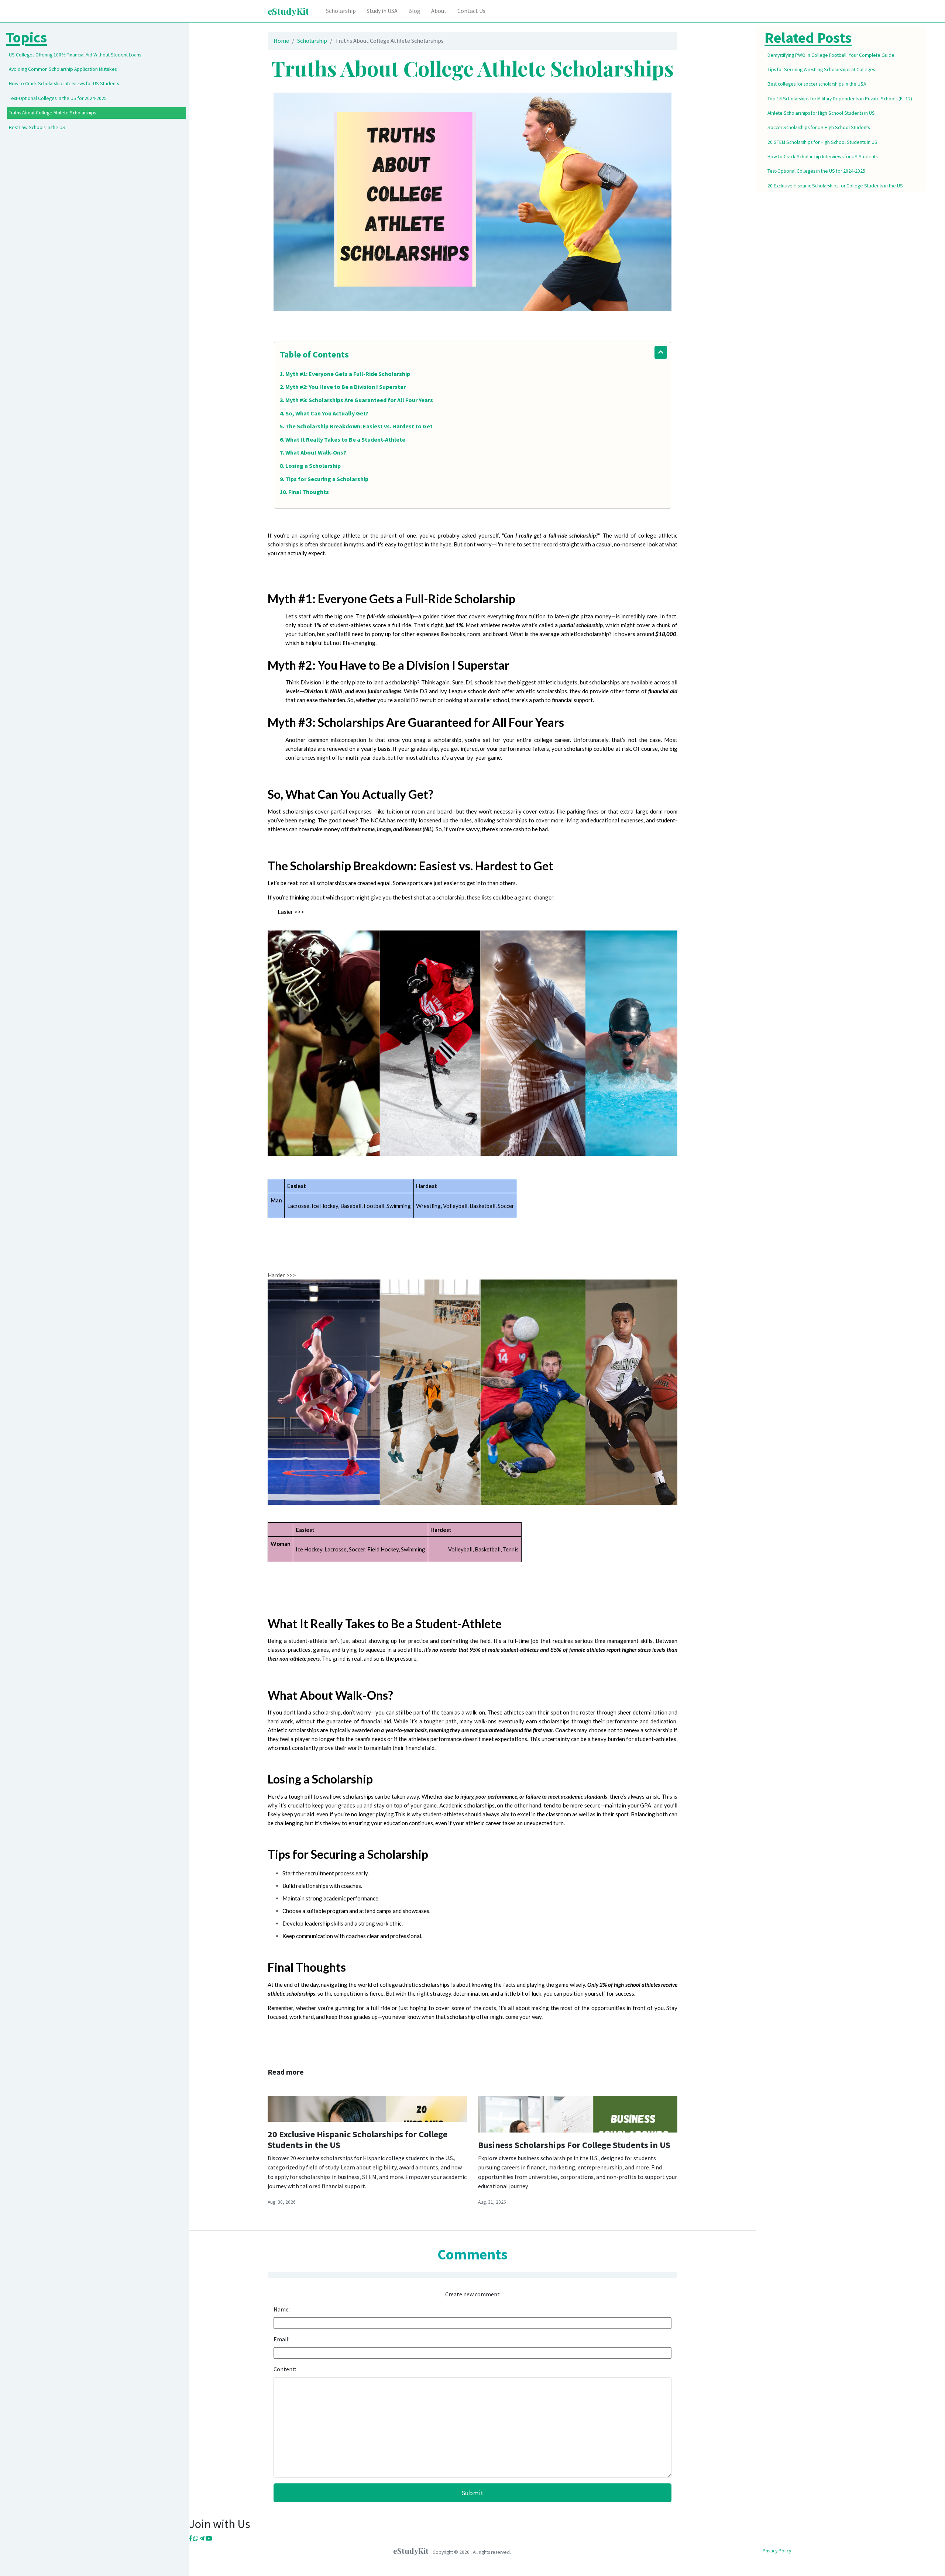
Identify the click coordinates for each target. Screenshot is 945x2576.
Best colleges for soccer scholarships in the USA (817, 84)
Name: (282, 2309)
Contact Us (471, 11)
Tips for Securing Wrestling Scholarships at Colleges (821, 70)
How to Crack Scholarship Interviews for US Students (64, 84)
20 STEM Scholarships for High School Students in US (822, 142)
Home (281, 41)
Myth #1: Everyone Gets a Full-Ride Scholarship (348, 374)
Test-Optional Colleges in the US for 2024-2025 (58, 98)
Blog (414, 11)
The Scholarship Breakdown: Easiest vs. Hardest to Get (359, 426)
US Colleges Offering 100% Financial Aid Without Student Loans (75, 55)
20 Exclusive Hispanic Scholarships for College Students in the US (358, 2140)
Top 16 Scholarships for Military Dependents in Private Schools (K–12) (840, 99)
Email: (281, 2339)
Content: (285, 2369)
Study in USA (382, 11)
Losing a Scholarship (313, 466)
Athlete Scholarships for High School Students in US (821, 113)
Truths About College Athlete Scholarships (52, 113)
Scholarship (341, 11)
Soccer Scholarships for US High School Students (819, 127)
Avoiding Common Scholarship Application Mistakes (63, 69)
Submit (472, 2493)
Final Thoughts (309, 492)
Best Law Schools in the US (37, 127)
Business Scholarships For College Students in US (574, 2145)
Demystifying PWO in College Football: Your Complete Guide (831, 55)
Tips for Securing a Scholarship (327, 479)
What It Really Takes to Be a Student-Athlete (345, 439)
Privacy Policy (777, 2551)
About (439, 11)
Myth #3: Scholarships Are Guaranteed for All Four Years (359, 400)
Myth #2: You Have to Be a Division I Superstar (346, 387)
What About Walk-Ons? (316, 452)
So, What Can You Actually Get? (327, 413)
